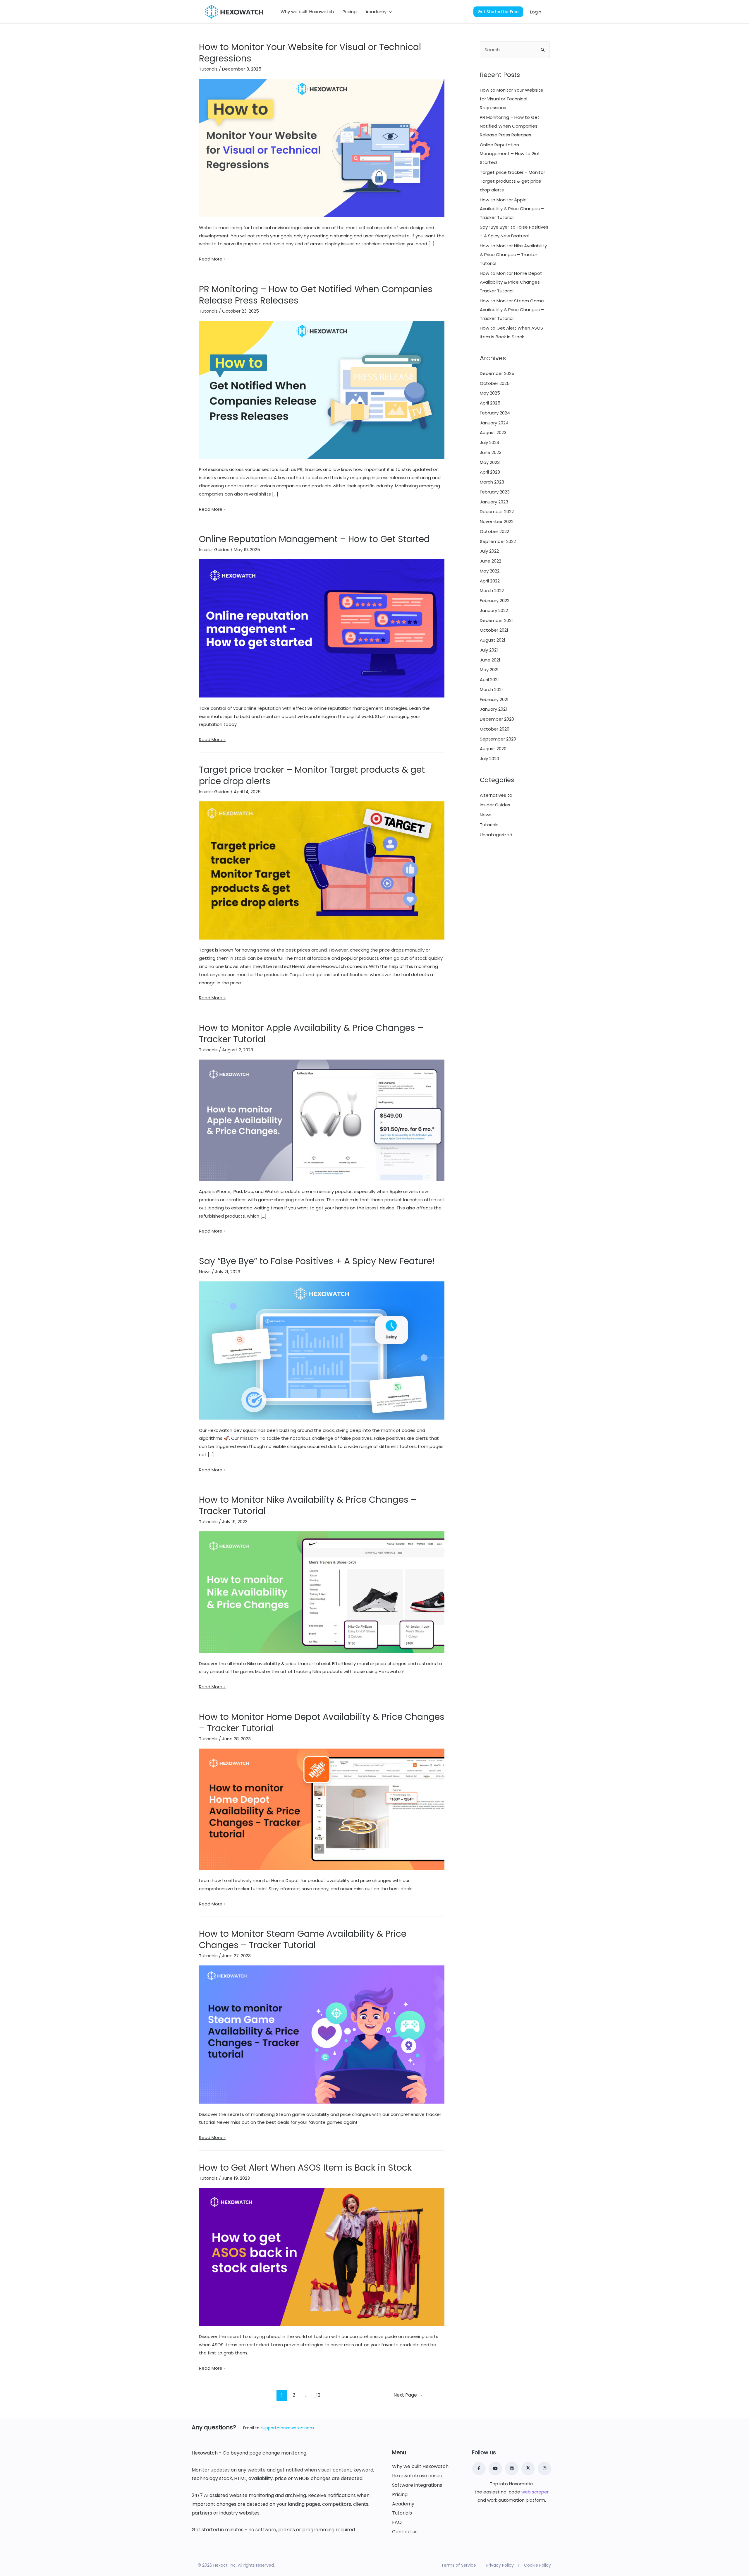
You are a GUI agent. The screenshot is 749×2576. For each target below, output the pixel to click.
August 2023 (493, 432)
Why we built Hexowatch (420, 2467)
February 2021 (494, 699)
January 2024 (494, 423)
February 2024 (495, 413)
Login (536, 12)
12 (318, 2395)
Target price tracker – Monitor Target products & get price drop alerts (312, 775)
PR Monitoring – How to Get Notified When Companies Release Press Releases (316, 295)
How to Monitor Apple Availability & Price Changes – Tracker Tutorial (311, 1034)
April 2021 (489, 679)
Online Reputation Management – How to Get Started (314, 539)
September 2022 (498, 541)
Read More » (212, 259)
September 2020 (498, 739)
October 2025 (495, 383)
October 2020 (495, 729)
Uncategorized (496, 835)
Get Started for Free (498, 12)
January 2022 (494, 610)
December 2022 (497, 511)
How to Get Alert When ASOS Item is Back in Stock (305, 2168)
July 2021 (489, 650)
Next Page (408, 2395)
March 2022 (492, 591)
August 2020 (493, 749)
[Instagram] (544, 2469)
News (205, 1272)
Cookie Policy (537, 2565)
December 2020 (497, 719)
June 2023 (491, 452)
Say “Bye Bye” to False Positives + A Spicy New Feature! (317, 1261)
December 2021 (496, 620)
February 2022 (495, 600)
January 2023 (494, 502)
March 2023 (492, 482)
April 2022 (490, 581)
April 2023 (490, 472)
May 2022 (490, 571)
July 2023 (489, 442)
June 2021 (490, 660)
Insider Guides (214, 550)
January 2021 (493, 709)
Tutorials (208, 69)
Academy (403, 2504)
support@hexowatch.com (287, 2428)
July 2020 (489, 759)
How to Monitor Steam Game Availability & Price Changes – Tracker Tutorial (303, 1939)
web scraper (535, 2492)
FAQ (397, 2522)
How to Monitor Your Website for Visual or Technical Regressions (310, 53)
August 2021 (493, 640)
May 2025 (490, 393)
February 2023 (495, 492)
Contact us (405, 2532)
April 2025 (490, 403)
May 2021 (489, 670)
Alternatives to (496, 795)
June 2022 (491, 561)
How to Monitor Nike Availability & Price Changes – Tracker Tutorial (308, 1505)
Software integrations (417, 2485)
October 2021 (494, 630)
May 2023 (490, 462)
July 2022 (489, 551)
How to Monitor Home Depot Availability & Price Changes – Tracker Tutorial (322, 1723)
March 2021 (491, 689)
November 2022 (497, 521)
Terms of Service (459, 2565)
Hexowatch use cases (417, 2476)
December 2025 (497, 373)
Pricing (400, 2495)
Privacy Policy (500, 2565)
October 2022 (494, 531)
